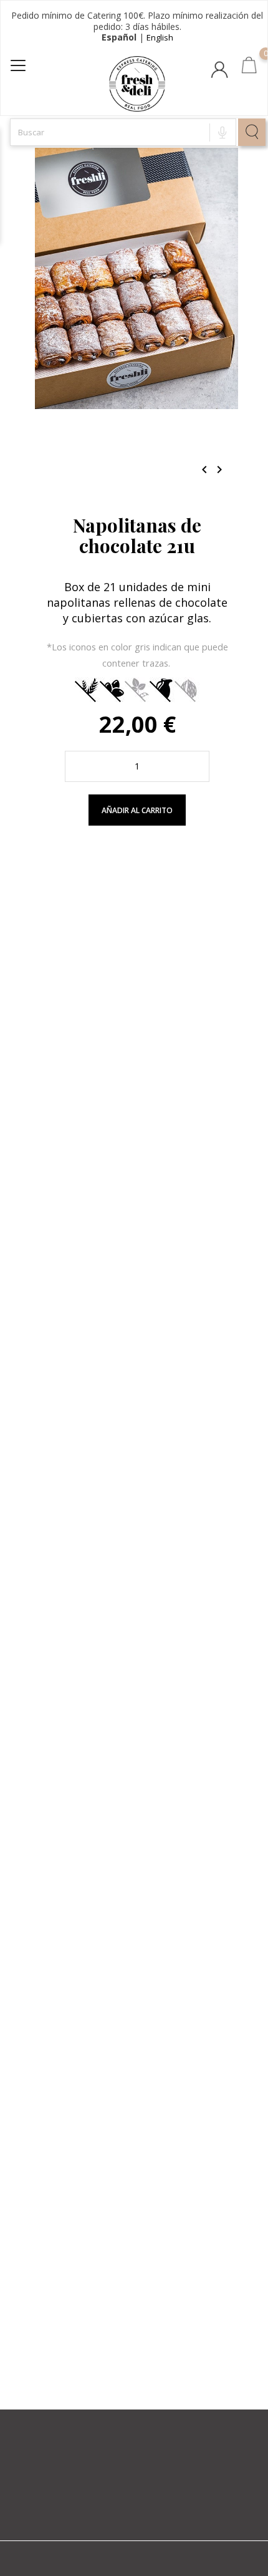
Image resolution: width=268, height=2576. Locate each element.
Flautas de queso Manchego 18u (137, 2280)
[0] (249, 67)
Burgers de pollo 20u (137, 1214)
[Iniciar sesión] (221, 73)
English (160, 37)
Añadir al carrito (137, 810)
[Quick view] (161, 997)
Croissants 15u (137, 1925)
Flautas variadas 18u (137, 1569)
